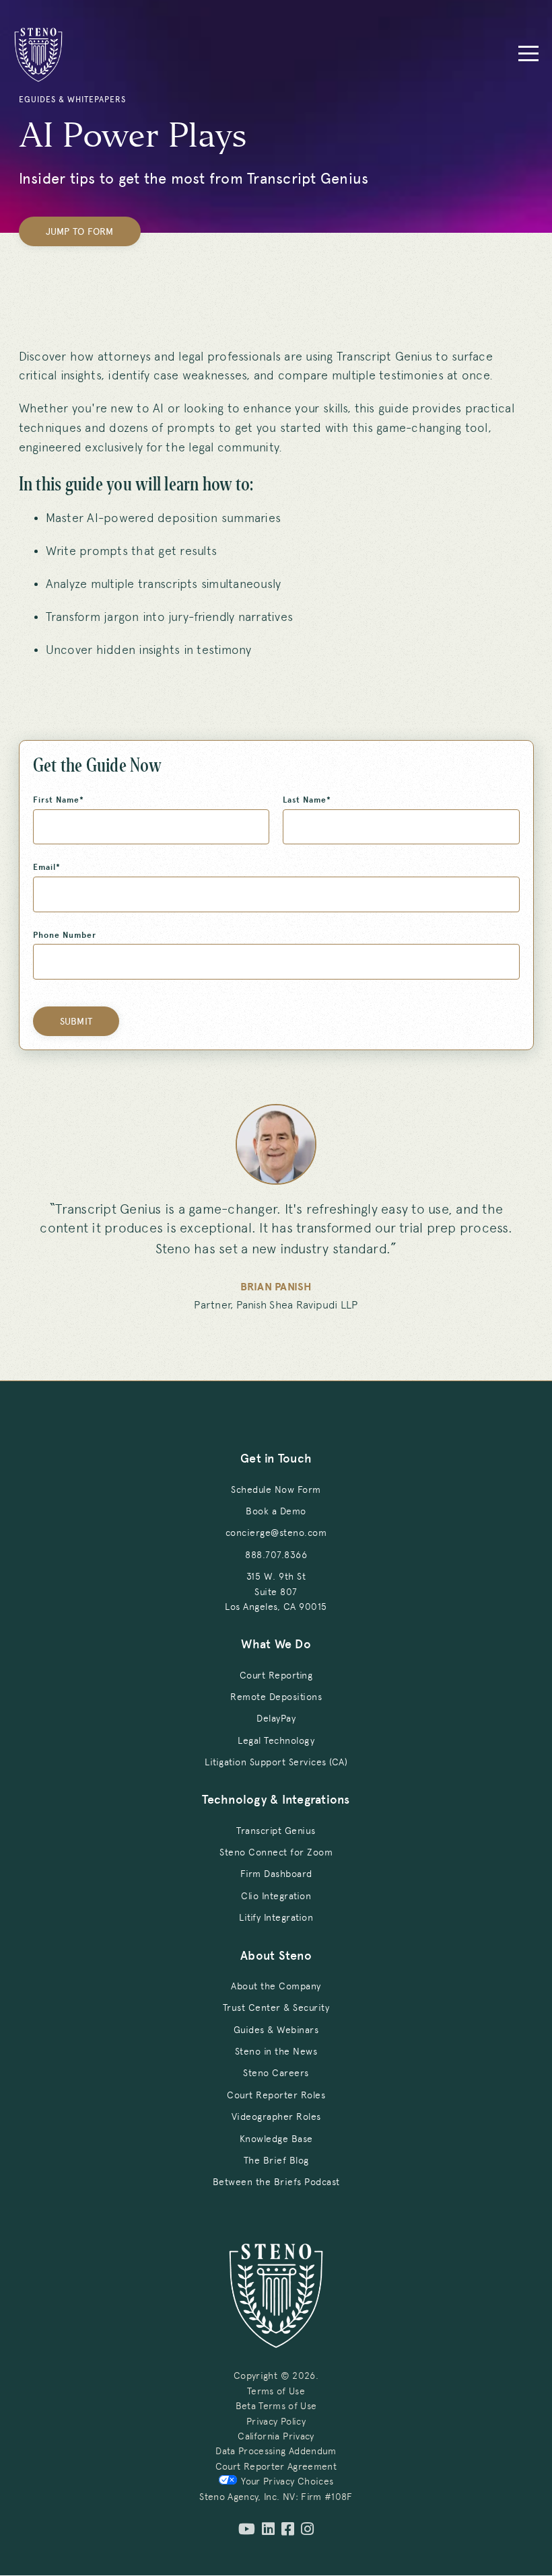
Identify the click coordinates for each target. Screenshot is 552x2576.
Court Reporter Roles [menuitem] (276, 2095)
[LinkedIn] (268, 2530)
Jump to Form (80, 232)
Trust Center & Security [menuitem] (276, 2008)
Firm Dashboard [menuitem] (276, 1874)
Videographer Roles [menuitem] (276, 2117)
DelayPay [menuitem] (276, 1718)
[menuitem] (276, 1591)
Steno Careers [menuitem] (276, 2073)
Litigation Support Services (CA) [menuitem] (276, 1762)
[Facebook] (288, 2530)
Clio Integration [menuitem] (276, 1896)
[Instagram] (307, 2530)
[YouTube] (247, 2530)
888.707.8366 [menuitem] (276, 1555)
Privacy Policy (276, 2421)
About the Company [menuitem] (276, 1986)
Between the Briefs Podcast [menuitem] (276, 2182)
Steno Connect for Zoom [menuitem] (276, 1852)
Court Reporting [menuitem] (276, 1675)
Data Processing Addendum (276, 2451)
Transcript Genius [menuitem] (276, 1831)
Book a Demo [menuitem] (276, 1511)
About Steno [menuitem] (276, 1956)
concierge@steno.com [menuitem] (276, 1533)
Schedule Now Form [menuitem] (276, 1489)
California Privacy (276, 2436)
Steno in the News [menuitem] (276, 2051)
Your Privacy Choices (287, 2481)
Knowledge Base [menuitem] (276, 2139)
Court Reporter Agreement (276, 2466)
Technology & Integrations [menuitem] (276, 1800)
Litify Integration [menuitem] (276, 1917)
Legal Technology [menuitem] (276, 1740)
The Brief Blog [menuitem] (276, 2160)
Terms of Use (276, 2391)
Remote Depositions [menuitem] (276, 1697)
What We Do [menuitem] (276, 1644)
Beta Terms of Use (276, 2406)
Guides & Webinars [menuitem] (276, 2030)
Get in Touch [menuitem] (276, 1459)
